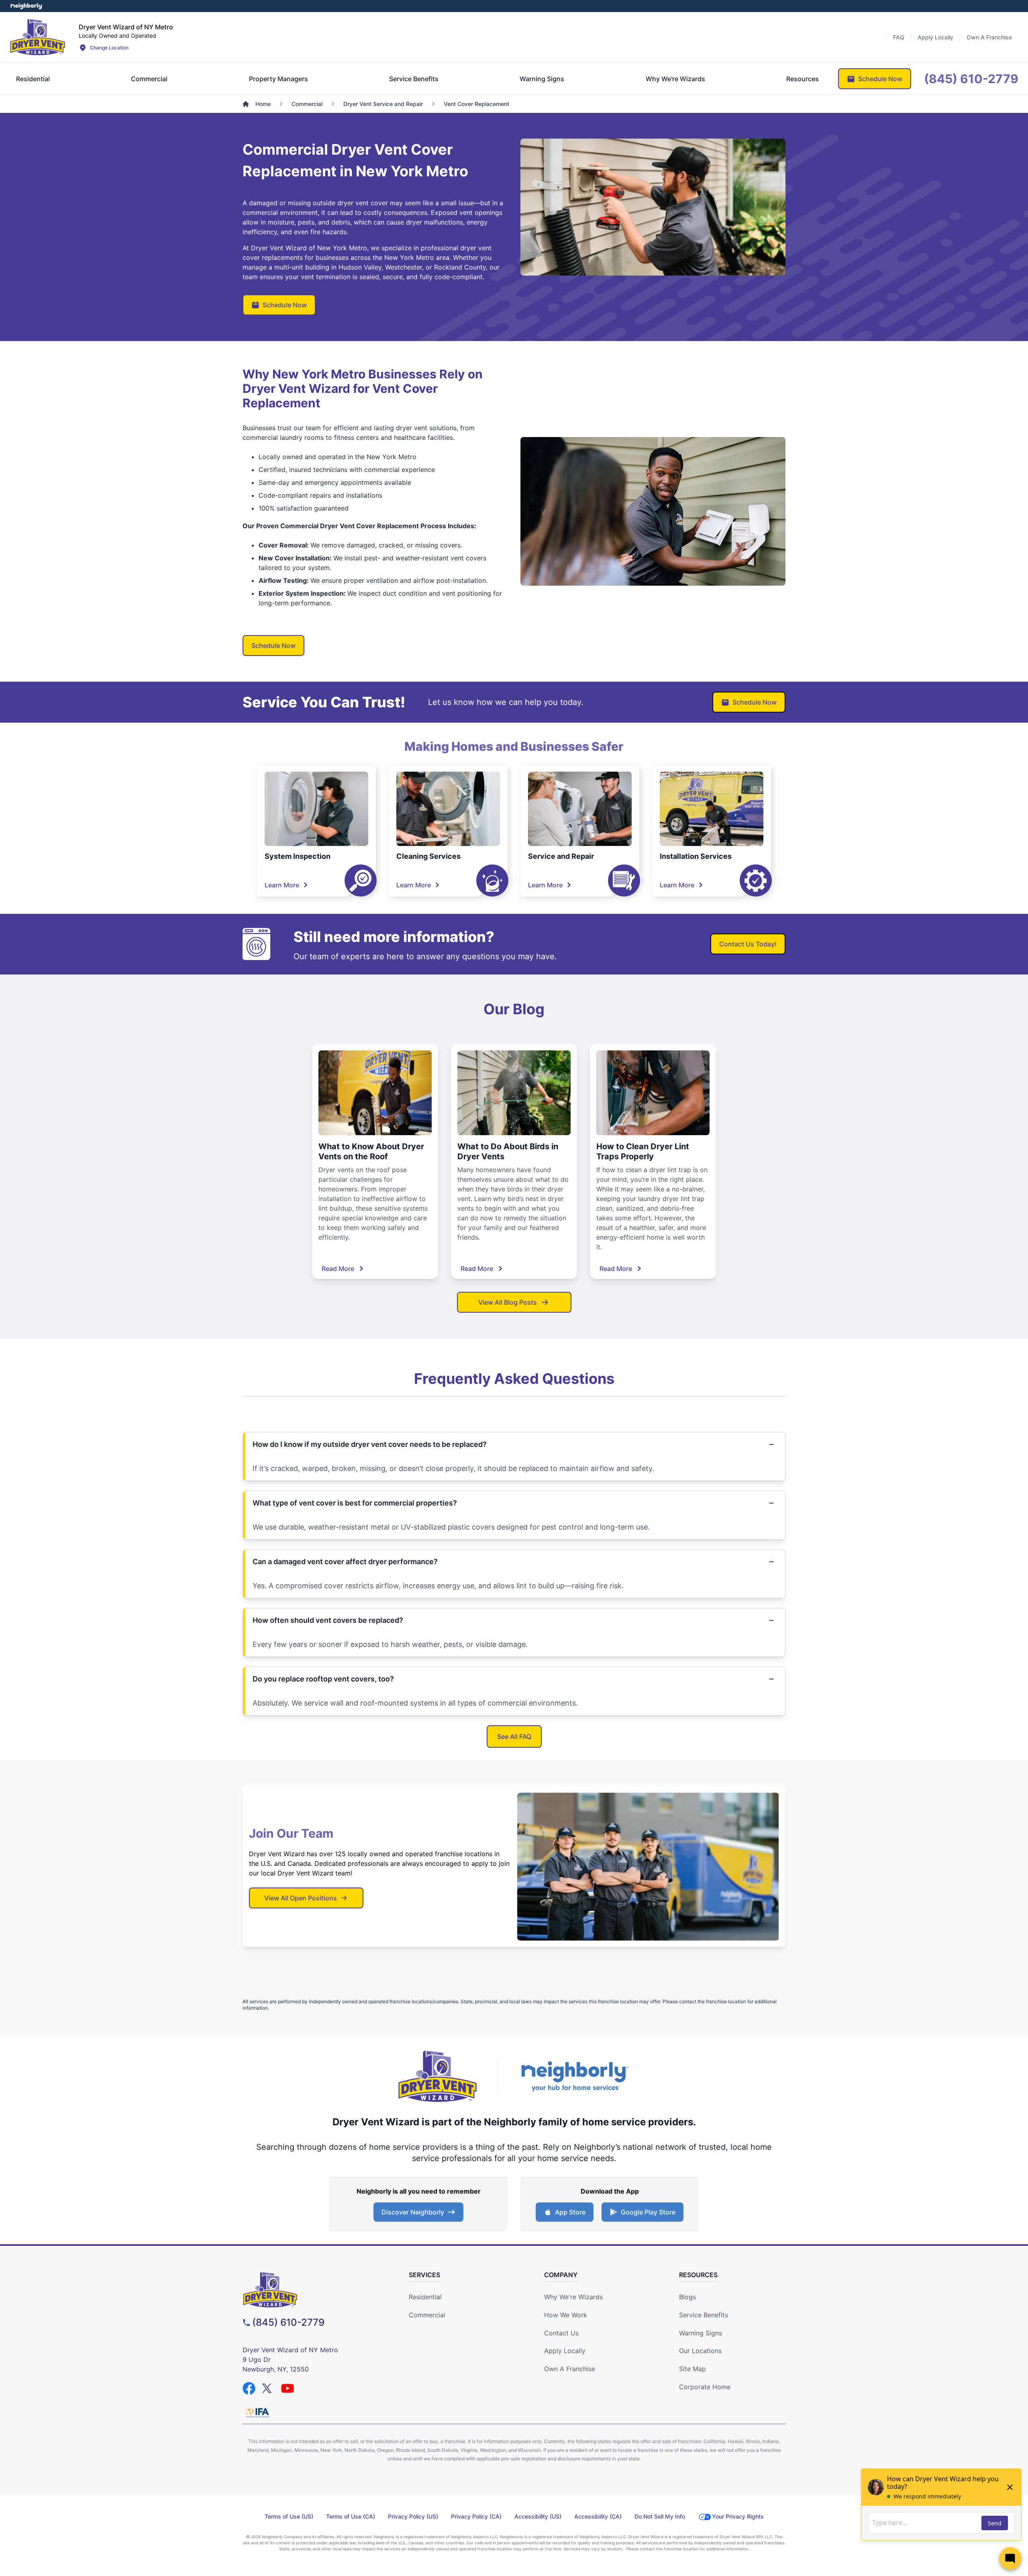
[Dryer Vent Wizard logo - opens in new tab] (438, 2076)
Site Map (692, 2369)
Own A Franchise (570, 2369)
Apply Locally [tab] (935, 37)
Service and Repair (561, 856)
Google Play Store (648, 2212)
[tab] (33, 79)
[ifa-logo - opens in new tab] (257, 2413)
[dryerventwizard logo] (311, 2290)
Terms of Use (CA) (351, 2516)
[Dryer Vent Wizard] (38, 37)
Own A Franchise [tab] (989, 37)
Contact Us (561, 2333)
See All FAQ (514, 1736)
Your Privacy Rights (738, 2516)
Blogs (687, 2297)
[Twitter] (268, 2388)
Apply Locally (565, 2351)
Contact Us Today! (748, 944)
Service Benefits (704, 2315)
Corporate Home (705, 2387)
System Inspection (298, 856)
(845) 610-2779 (288, 2322)
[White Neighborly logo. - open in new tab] (26, 6)
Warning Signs (701, 2333)
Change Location (109, 48)
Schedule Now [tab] (880, 79)
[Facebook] (249, 2388)
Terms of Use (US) (289, 2516)
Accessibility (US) (538, 2516)
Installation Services (696, 856)
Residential (425, 2297)
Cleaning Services (428, 856)
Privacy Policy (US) (413, 2516)
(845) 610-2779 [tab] (971, 79)
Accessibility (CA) (598, 2516)
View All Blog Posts (508, 1302)
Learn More (282, 885)
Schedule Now (285, 305)
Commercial (427, 2315)
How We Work (566, 2315)
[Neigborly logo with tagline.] (574, 2076)
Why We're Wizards (573, 2297)
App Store (570, 2212)
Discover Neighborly (413, 2212)
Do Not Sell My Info (660, 2516)
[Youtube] (288, 2388)
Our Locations (700, 2351)
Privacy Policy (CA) (476, 2516)
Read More (338, 1269)
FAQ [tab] (899, 37)
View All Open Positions (301, 1898)
